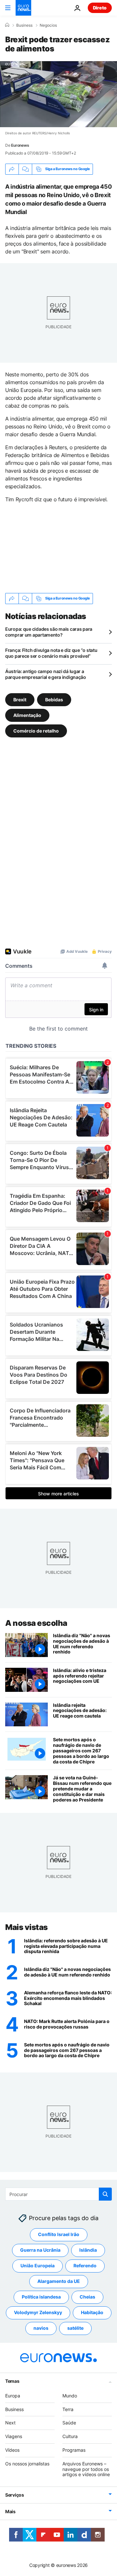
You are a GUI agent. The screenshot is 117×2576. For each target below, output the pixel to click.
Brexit (20, 699)
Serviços (15, 2495)
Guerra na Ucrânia (40, 2250)
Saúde (69, 2423)
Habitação (92, 2312)
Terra (68, 2409)
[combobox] (58, 2194)
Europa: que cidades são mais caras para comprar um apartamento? (49, 632)
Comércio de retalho (36, 730)
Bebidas (54, 699)
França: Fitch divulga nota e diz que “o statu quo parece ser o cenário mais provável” (51, 653)
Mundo (70, 2396)
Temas (12, 2381)
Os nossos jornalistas (27, 2464)
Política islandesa (41, 2297)
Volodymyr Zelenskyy (38, 2312)
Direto (100, 8)
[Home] (7, 25)
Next (10, 2423)
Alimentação (27, 715)
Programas (74, 2450)
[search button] (105, 2194)
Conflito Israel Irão (59, 2234)
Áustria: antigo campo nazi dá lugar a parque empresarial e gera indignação (46, 674)
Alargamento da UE (59, 2281)
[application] (58, 94)
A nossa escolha (36, 1623)
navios (41, 2328)
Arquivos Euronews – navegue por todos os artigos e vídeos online (86, 2469)
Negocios (48, 25)
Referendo (85, 2266)
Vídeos (12, 2450)
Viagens (14, 2436)
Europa (13, 2396)
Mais (10, 2511)
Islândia (88, 2250)
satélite (75, 2328)
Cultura (70, 2436)
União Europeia (38, 2266)
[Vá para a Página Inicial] (23, 8)
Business (24, 25)
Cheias (87, 2297)
